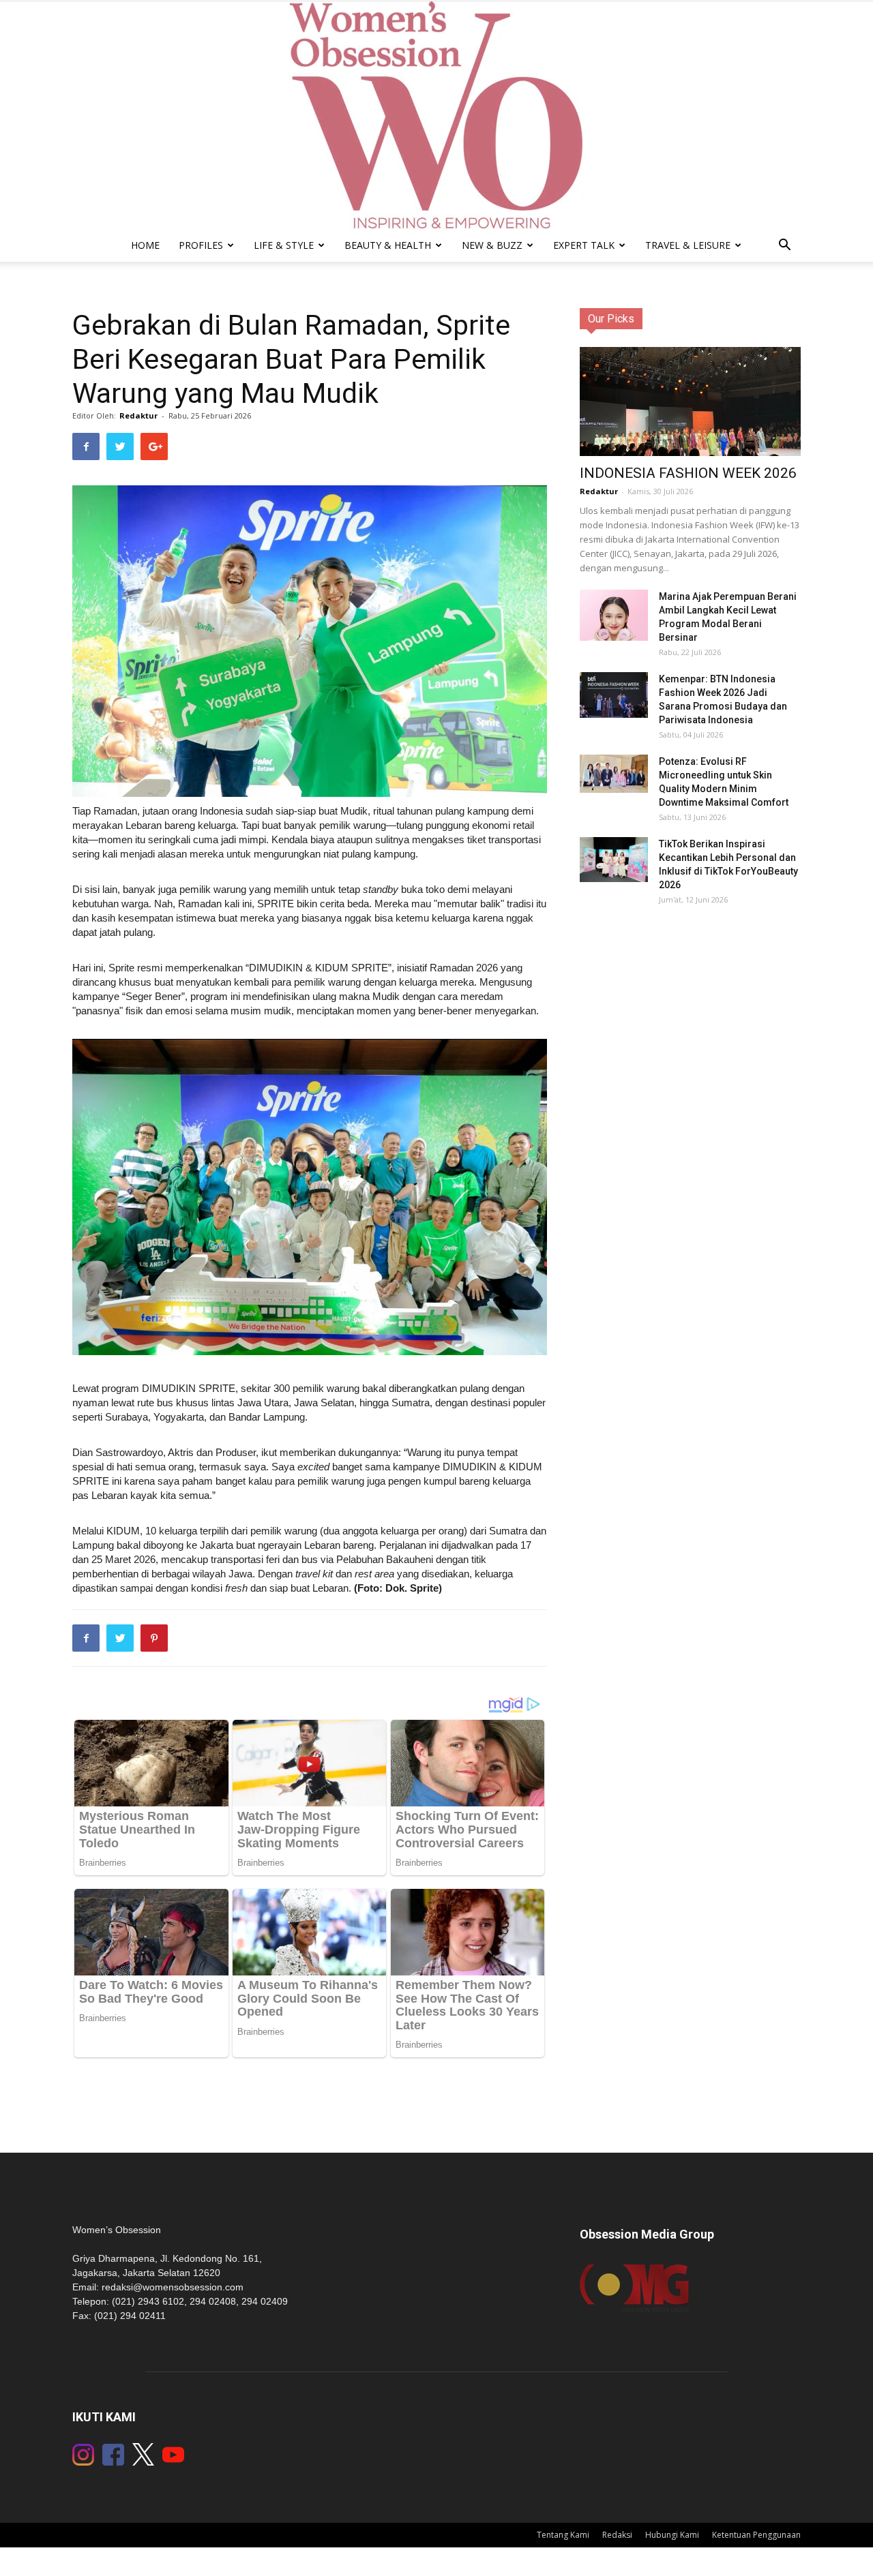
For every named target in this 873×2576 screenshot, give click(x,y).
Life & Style (284, 245)
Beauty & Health (388, 245)
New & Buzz (492, 245)
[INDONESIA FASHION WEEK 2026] (690, 409)
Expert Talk (584, 245)
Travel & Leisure (688, 245)
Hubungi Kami (672, 2535)
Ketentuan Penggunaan (756, 2535)
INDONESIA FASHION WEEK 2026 (688, 473)
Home (145, 245)
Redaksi (617, 2535)
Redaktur (138, 415)
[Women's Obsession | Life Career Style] (436, 115)
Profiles (201, 245)
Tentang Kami (563, 2535)
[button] (784, 246)
